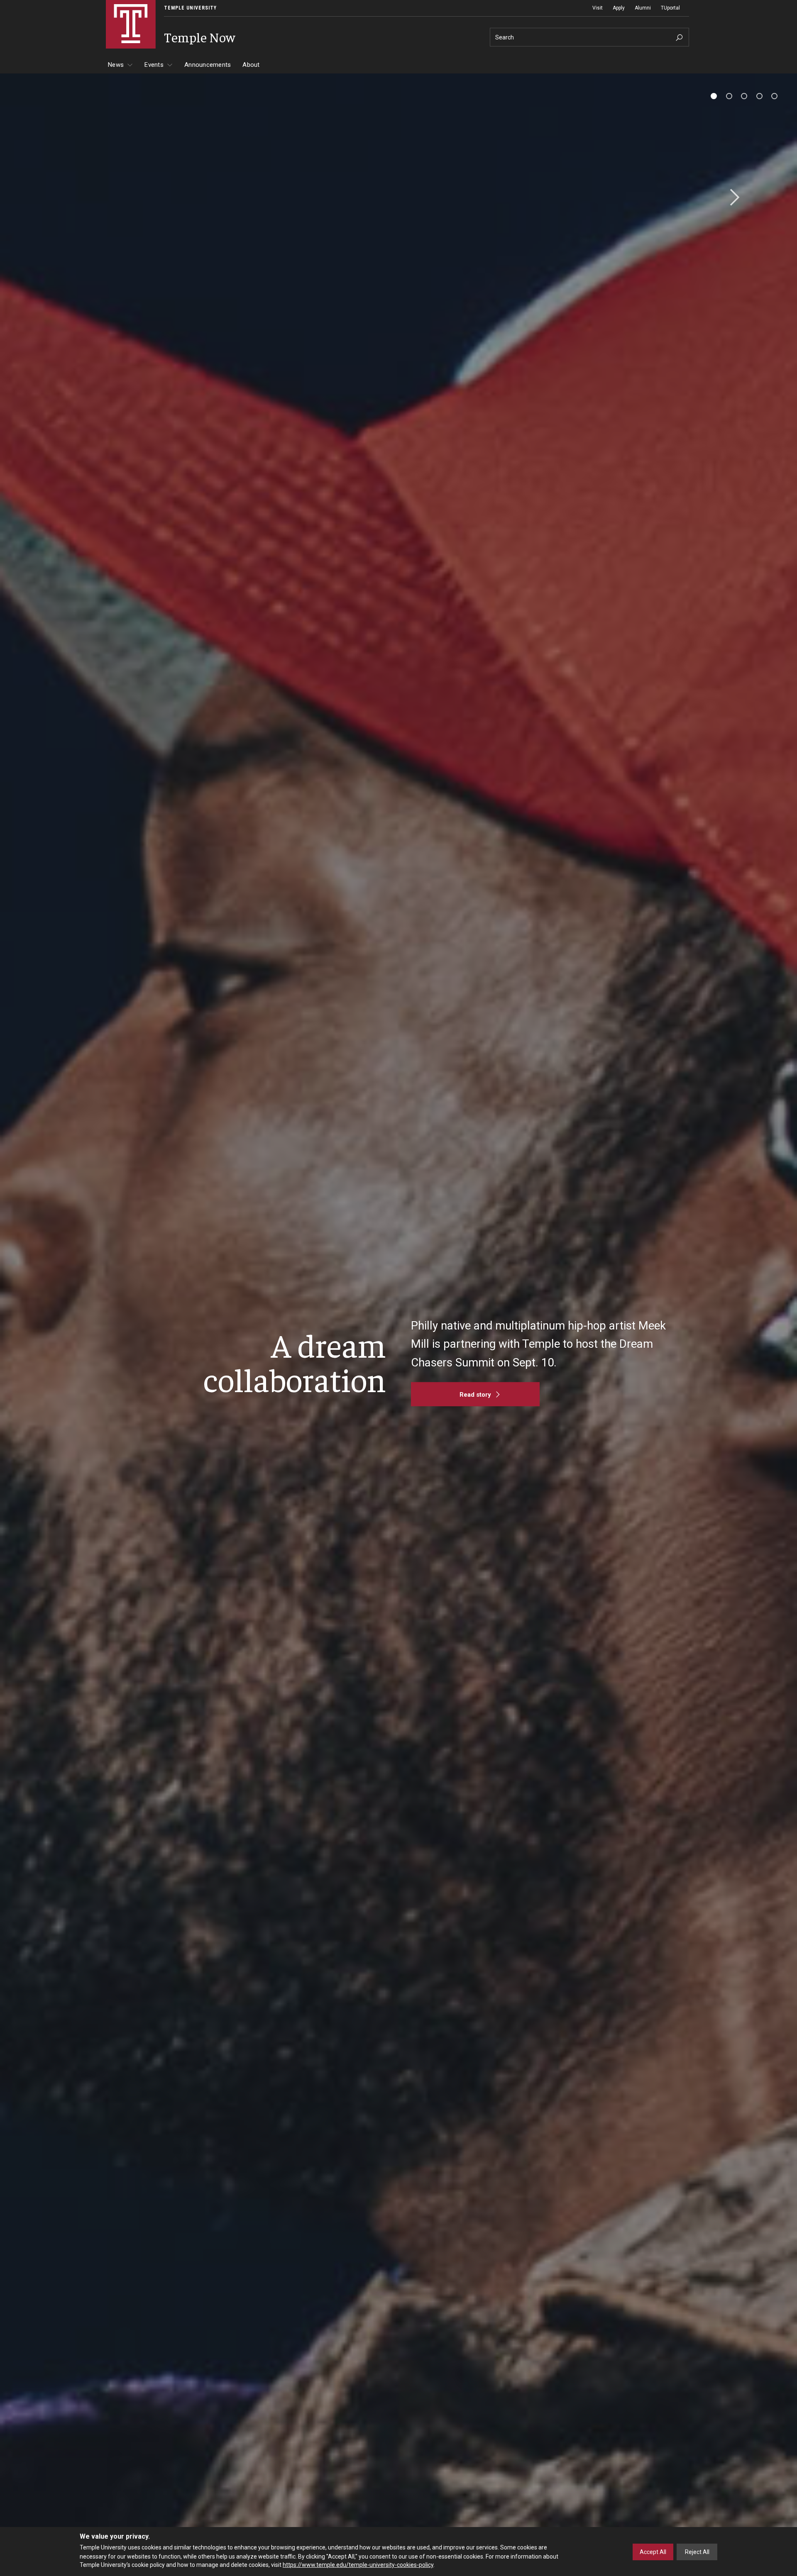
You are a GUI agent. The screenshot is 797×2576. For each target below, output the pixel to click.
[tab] (714, 96)
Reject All (697, 2552)
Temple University (190, 8)
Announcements (208, 65)
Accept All (653, 2552)
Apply (619, 8)
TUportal (670, 8)
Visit (598, 8)
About (251, 65)
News (116, 65)
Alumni (643, 8)
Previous (66, 198)
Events (154, 65)
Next (732, 198)
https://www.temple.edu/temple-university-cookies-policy (358, 2565)
